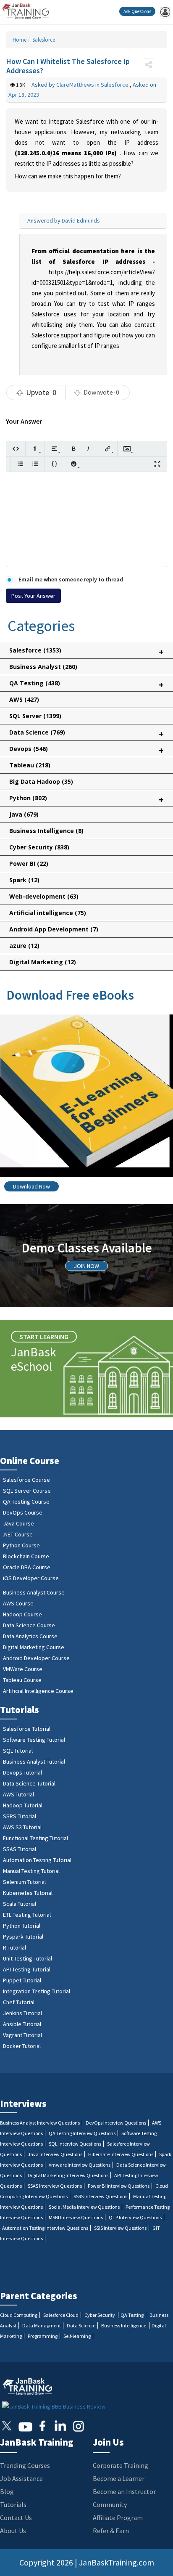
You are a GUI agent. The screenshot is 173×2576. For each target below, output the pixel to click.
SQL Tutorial (18, 1751)
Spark (24, 880)
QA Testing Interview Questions (82, 2133)
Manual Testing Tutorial (31, 1871)
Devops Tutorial (22, 1772)
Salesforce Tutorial (27, 1729)
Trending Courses (25, 2465)
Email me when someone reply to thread (70, 579)
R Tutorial (14, 1947)
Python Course (21, 1545)
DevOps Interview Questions (116, 2123)
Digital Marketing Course (34, 1647)
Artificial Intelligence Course (38, 1691)
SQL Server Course (27, 1491)
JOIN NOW (86, 1266)
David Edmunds (81, 220)
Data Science (81, 2325)
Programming (43, 2336)
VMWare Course (23, 1669)
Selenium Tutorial (24, 1882)
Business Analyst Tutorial (34, 1762)
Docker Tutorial (22, 2046)
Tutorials (13, 2504)
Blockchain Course (26, 1556)
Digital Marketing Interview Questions (68, 2175)
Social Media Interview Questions (84, 2207)
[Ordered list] (35, 464)
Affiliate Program (118, 2518)
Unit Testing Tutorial (28, 1958)
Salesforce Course (26, 1480)
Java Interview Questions (55, 2154)
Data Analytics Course (30, 1636)
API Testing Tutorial (27, 1969)
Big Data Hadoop (41, 781)
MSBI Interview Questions (76, 2217)
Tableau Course (22, 1680)
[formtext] (35, 449)
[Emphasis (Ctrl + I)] (88, 449)
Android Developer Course (36, 1658)
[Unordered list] (20, 464)
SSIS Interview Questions (120, 2228)
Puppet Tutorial (22, 1980)
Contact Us (16, 2518)
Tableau (30, 765)
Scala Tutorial (20, 1904)
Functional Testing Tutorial (35, 1838)
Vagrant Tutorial (22, 2035)
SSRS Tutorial (20, 1816)
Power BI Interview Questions (119, 2186)
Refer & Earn (111, 2531)
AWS (24, 699)
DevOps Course (23, 1512)
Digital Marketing (43, 962)
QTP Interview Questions (135, 2217)
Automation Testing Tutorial (37, 1860)
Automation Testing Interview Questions (45, 2228)
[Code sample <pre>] (54, 464)
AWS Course (18, 1603)
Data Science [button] (86, 734)
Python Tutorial (22, 1926)
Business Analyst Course (34, 1592)
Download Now (31, 1186)
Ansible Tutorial (22, 2024)
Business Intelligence (46, 831)
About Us (13, 2531)
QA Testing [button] (86, 685)
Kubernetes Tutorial (28, 1893)
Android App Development (54, 929)
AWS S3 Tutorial (22, 1827)
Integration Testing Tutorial (37, 1991)
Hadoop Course (22, 1614)
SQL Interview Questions (75, 2144)
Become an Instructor (124, 2491)
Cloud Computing (19, 2315)
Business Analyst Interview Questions (40, 2123)
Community (110, 2504)
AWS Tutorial (18, 1794)
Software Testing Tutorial (34, 1740)
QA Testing (132, 2315)
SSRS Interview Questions (100, 2196)
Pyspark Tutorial (23, 1937)
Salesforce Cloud (61, 2315)
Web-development (44, 896)
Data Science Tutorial (29, 1783)
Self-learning (77, 2336)
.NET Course (18, 1534)
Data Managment (42, 2325)
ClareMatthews (76, 85)
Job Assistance (21, 2478)
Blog (7, 2491)
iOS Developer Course (31, 1578)
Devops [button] (86, 750)
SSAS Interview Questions (55, 2186)
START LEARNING (44, 1337)
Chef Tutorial (19, 2002)
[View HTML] (16, 449)
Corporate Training (121, 2465)
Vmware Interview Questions (80, 2165)
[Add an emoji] (74, 464)
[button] (148, 65)
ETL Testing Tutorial (27, 1915)
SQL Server (35, 716)
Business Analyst (43, 667)
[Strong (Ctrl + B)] (74, 449)
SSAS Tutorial (20, 1849)
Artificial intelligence (48, 913)
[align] (54, 449)
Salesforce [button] (86, 652)
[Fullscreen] (157, 464)
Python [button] (86, 800)
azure (24, 946)
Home (20, 40)
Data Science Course (29, 1625)
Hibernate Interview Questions (121, 2154)
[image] (127, 449)
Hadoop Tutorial (23, 1805)
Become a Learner (119, 2478)
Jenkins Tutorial (22, 2013)
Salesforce (43, 40)
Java (24, 814)
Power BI (29, 864)
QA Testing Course (26, 1502)
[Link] (108, 449)
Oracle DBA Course (27, 1567)
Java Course (18, 1523)
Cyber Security (39, 847)
